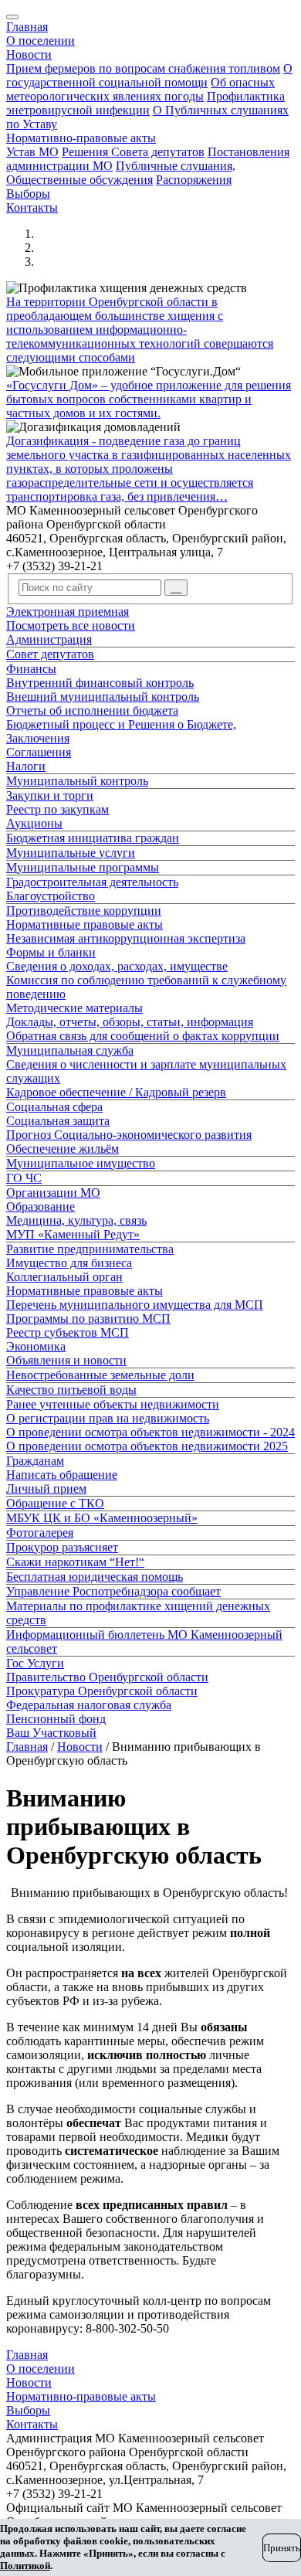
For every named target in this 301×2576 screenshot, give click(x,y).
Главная (27, 27)
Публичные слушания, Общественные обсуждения (121, 173)
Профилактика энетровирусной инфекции (145, 103)
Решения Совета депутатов (133, 152)
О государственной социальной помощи (149, 75)
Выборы (28, 194)
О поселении (41, 41)
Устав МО (32, 152)
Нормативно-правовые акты (81, 138)
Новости (29, 54)
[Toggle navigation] (12, 17)
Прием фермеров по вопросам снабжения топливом (143, 68)
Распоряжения (194, 180)
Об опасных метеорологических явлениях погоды (140, 89)
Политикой (25, 2566)
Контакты (32, 207)
